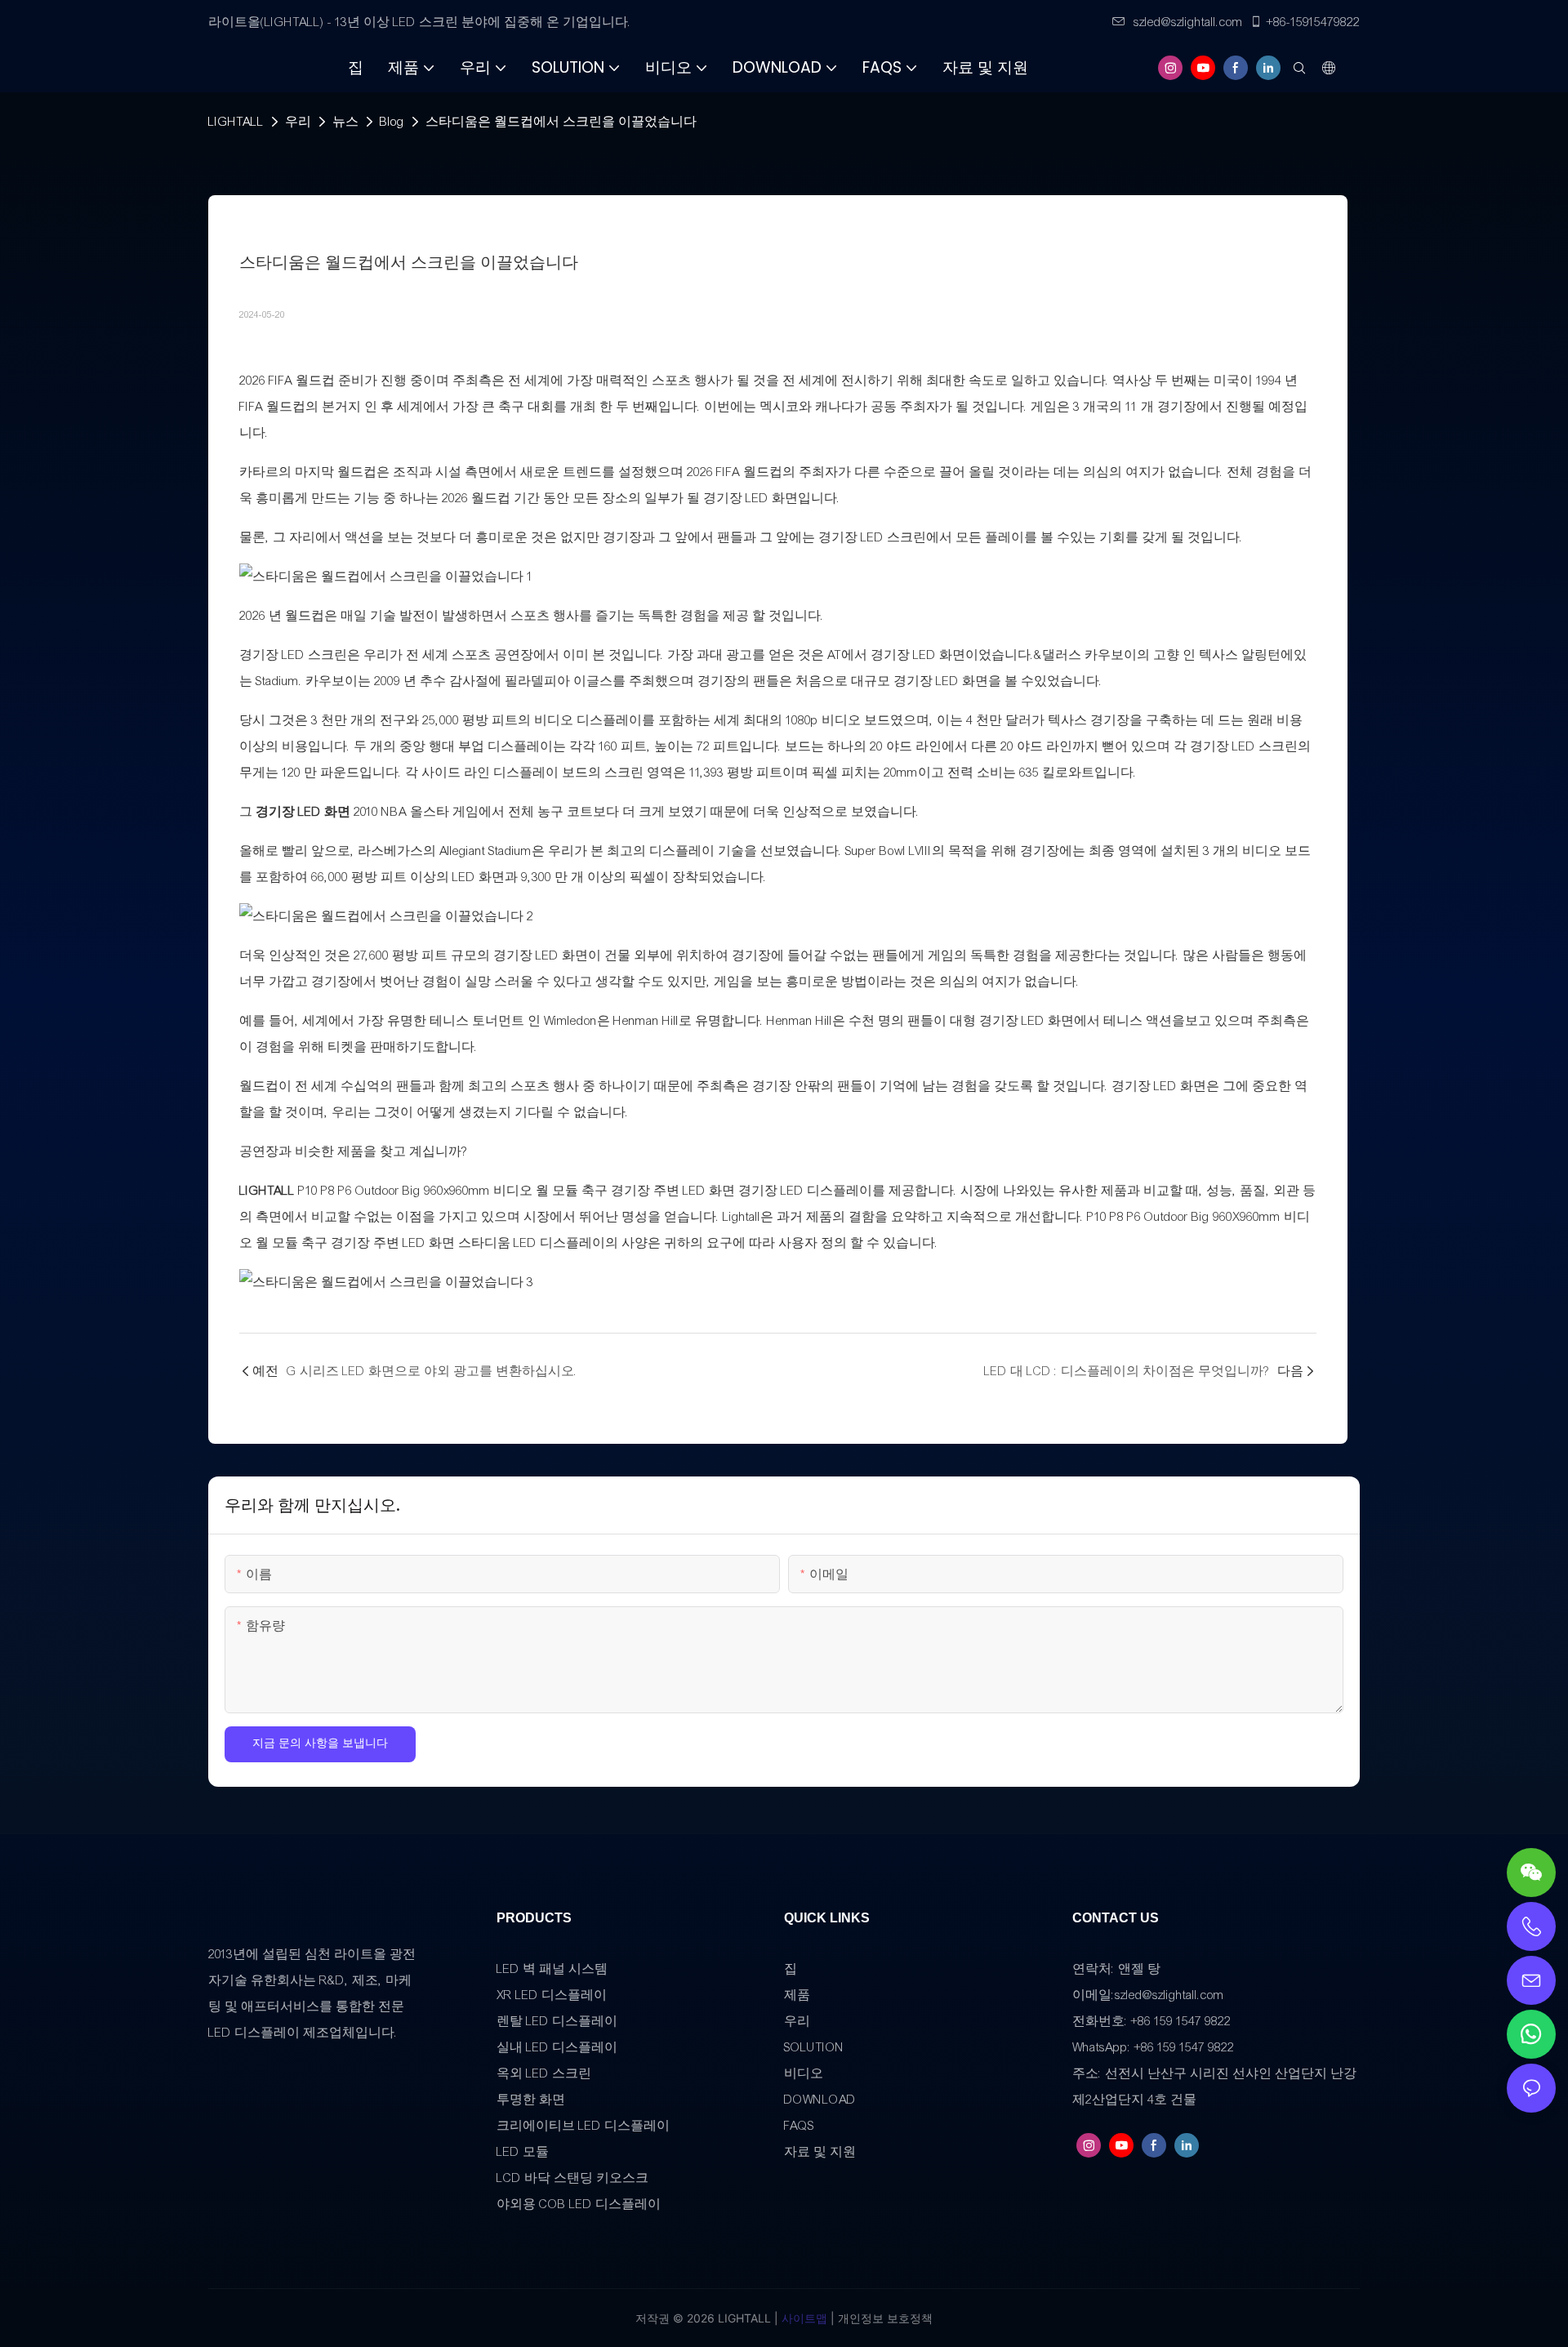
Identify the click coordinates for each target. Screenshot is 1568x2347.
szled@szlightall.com (1188, 22)
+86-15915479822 (1313, 22)
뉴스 (345, 122)
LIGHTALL (236, 122)
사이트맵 (803, 2318)
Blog (392, 122)
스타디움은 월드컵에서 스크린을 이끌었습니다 (561, 122)
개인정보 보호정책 (884, 2318)
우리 (298, 122)
